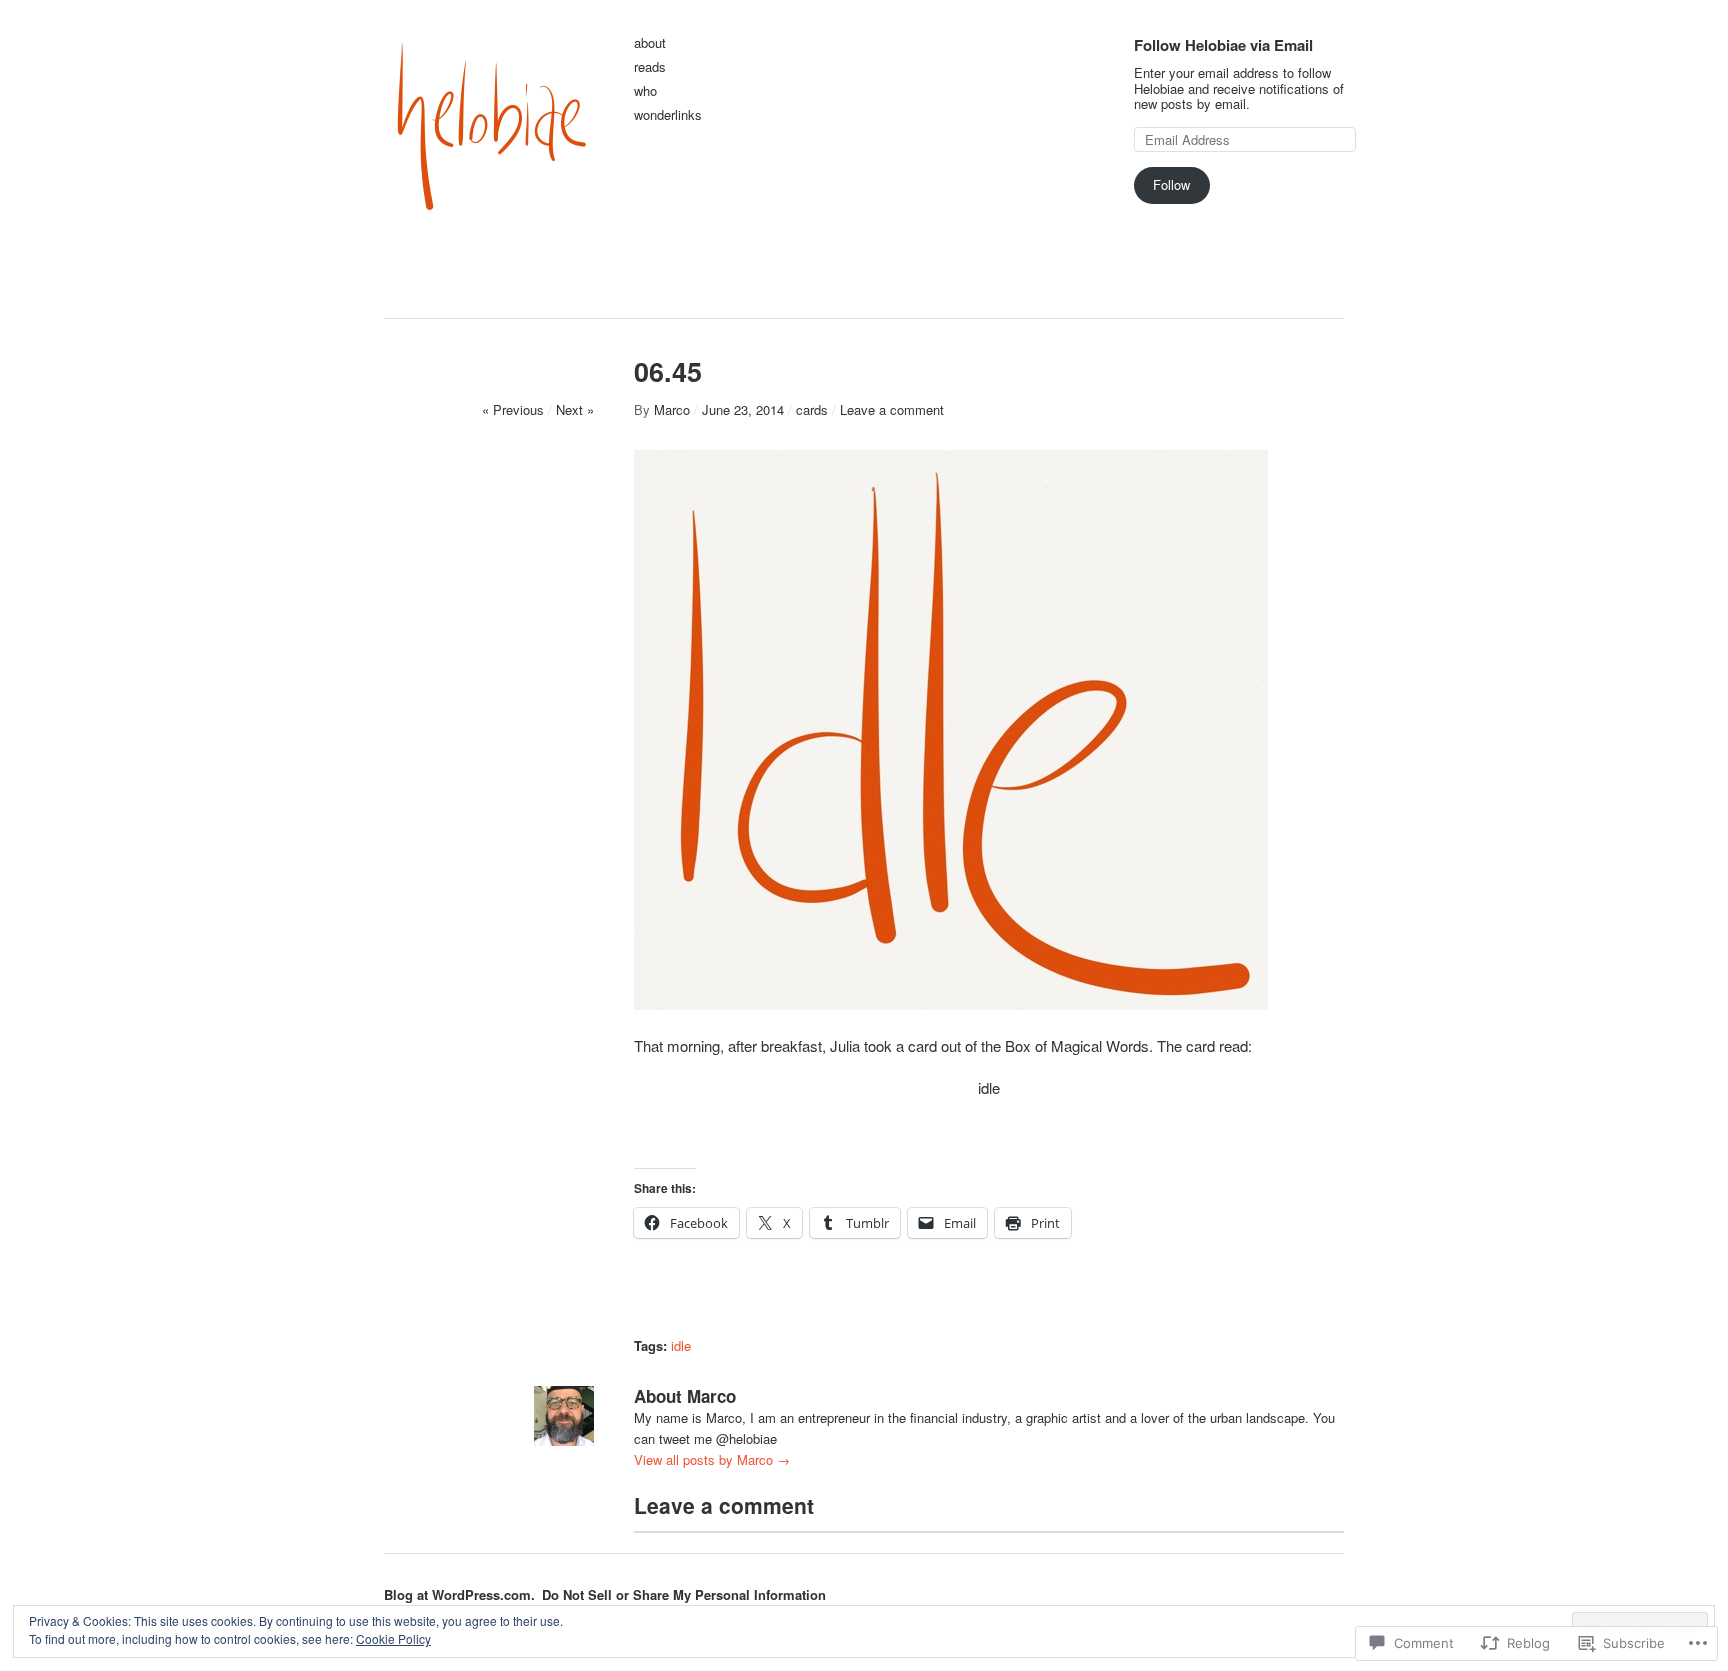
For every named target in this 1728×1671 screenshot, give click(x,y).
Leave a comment (892, 409)
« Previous (513, 409)
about (650, 43)
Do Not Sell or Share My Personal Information (684, 1594)
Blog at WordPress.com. (459, 1594)
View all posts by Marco (712, 1459)
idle (681, 1345)
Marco (672, 409)
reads (650, 67)
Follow (1171, 184)
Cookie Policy (393, 1638)
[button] (951, 730)
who (645, 91)
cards (812, 409)
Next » (575, 409)
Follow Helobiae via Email (1223, 45)
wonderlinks (668, 115)
